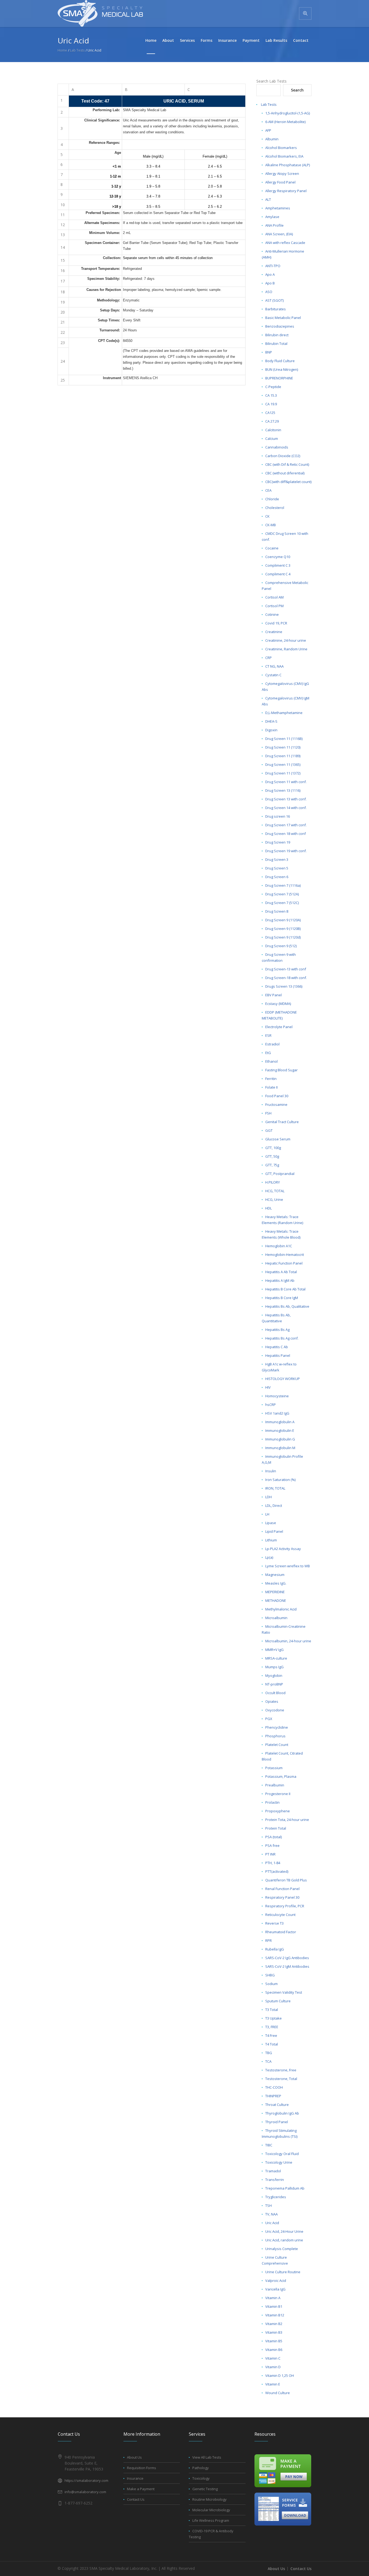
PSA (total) (274, 1837)
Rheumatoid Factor (281, 1932)
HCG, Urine (274, 1199)
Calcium (272, 439)
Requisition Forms (142, 2468)
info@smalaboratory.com (85, 2492)
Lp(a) (269, 1557)
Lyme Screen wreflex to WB (288, 1566)
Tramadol (273, 2171)
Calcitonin (273, 430)
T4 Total (272, 2044)
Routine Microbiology (209, 2499)
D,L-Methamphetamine (284, 713)
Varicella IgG (275, 2289)
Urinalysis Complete (282, 2249)
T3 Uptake (274, 2018)
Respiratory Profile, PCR (285, 1906)
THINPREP (273, 2096)
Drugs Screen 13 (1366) (284, 986)
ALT (268, 199)
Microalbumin (276, 1618)
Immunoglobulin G (280, 1439)
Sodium (271, 1984)
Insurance (135, 2478)
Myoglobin (274, 1676)
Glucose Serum (278, 1139)
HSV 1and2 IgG (277, 1413)
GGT (269, 1130)
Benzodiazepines (280, 326)
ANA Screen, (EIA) (279, 234)
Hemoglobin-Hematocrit (285, 1255)
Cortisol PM (274, 606)
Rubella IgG (275, 1949)
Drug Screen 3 (277, 859)
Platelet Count (277, 1745)
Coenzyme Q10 (278, 557)
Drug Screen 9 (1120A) (283, 920)
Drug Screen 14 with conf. (286, 808)
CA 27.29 (272, 421)
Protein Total (276, 1828)
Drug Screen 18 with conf (286, 834)
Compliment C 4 (278, 574)
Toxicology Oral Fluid (282, 2154)
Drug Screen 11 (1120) (283, 747)
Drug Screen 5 (277, 868)
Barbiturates (276, 309)
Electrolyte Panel (279, 1027)
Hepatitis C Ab (277, 1347)
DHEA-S (271, 721)
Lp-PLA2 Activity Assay (283, 1549)
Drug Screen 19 (278, 842)
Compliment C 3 (278, 565)
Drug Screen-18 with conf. (286, 978)
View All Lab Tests (207, 2457)
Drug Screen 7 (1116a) (283, 885)
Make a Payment (141, 2489)
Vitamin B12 (275, 2315)
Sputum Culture (278, 2001)
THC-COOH (274, 2087)
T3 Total (272, 2010)
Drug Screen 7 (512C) (282, 903)
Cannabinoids (277, 447)
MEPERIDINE (275, 1592)
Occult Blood (275, 1693)
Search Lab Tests (271, 81)
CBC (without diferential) (285, 473)
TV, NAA (271, 2214)
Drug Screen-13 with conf (286, 969)
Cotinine (272, 614)
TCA (268, 2061)
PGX (269, 1719)
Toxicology (201, 2478)
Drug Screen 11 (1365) (283, 764)
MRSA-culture (276, 1658)
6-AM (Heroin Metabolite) (285, 122)
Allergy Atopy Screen (282, 174)
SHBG (270, 1975)
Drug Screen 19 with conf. (286, 851)
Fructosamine (276, 1105)
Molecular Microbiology (211, 2510)
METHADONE (276, 1600)
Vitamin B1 (274, 2306)
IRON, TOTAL (275, 1488)
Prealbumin (275, 1785)
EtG (268, 1053)
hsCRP (271, 1405)
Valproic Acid (276, 2281)
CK (267, 516)
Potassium (274, 1768)
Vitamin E (273, 2384)
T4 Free (271, 2035)
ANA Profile (274, 225)
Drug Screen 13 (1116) (283, 790)
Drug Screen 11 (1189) (283, 756)
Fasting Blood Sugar (281, 1070)
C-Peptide (273, 387)
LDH (269, 1497)
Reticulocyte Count (280, 1915)
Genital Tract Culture (282, 1122)
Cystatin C (273, 675)
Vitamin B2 (274, 2324)
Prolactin (272, 1802)
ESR (268, 1035)
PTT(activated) (277, 1871)
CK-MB (271, 525)
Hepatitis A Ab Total (281, 1272)
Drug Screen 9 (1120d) (283, 937)
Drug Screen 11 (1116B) (284, 739)
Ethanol (271, 1061)
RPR (269, 1941)
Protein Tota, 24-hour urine (287, 1820)
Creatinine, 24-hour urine (286, 640)
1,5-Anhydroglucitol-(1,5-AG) (288, 113)
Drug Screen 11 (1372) (283, 773)
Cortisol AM (274, 597)
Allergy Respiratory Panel (286, 191)
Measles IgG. (276, 1583)
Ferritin (271, 1079)
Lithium (271, 1540)
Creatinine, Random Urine (286, 649)
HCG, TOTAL (275, 1191)
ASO (269, 292)
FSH (268, 1113)
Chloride (272, 499)
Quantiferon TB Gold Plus (286, 1880)
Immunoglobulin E (280, 1430)
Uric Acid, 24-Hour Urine (284, 2231)
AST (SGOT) (274, 300)
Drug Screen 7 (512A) (282, 894)
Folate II (271, 1087)
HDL (269, 1208)
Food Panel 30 (277, 1096)
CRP (269, 658)
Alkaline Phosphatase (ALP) (288, 165)
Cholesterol (275, 508)
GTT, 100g (273, 1148)
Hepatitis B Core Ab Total (285, 1289)
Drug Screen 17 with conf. (286, 825)
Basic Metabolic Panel (283, 318)
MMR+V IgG (274, 1650)
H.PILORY (273, 1182)
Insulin (271, 1471)
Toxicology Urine (279, 2162)
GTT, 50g (272, 1156)
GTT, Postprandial (280, 1174)
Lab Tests (269, 104)
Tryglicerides (276, 2197)
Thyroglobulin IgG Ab (282, 2113)
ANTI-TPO (273, 266)
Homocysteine (277, 1396)
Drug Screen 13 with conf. (286, 799)
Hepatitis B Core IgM (282, 1298)
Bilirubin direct (277, 335)
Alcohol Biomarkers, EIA (284, 156)
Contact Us (136, 2499)
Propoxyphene (278, 1811)
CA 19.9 (271, 404)
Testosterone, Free (281, 2070)
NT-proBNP (274, 1684)
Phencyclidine (277, 1727)
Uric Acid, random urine (284, 2240)
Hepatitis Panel (278, 1355)
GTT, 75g (272, 1165)
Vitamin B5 (274, 2341)
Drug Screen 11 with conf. (286, 782)
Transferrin (275, 2180)
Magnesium (275, 1575)
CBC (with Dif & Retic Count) (287, 464)
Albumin (272, 139)
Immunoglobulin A (280, 1422)
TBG (269, 2053)
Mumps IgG (274, 1667)
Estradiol (272, 1044)
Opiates (272, 1701)
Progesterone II (278, 1794)
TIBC (269, 2145)
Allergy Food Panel (280, 182)
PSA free (272, 1846)
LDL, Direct (274, 1506)
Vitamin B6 (274, 2350)
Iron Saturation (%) (280, 1480)
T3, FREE (272, 2027)
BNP (269, 352)
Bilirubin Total (276, 344)
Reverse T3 (274, 1923)
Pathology (201, 2468)
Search (297, 90)
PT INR (270, 1854)
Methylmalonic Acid (281, 1609)
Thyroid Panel (277, 2122)
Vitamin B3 (274, 2332)
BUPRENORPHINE (279, 378)
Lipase (271, 1523)
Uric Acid (272, 2223)
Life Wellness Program (211, 2520)
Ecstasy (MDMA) (278, 1004)
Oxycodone (275, 1710)
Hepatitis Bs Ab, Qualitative (287, 1306)
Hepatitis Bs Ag (277, 1330)
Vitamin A (273, 2298)
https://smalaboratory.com (86, 2480)
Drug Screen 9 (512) (281, 946)
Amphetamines (278, 208)
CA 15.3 (271, 395)
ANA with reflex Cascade (285, 243)
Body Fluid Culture (280, 361)
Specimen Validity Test (284, 1992)
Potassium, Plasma (281, 1776)
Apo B (270, 283)
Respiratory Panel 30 (282, 1897)
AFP (268, 130)
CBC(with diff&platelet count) (288, 482)
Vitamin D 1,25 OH (280, 2376)
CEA (268, 490)
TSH (269, 2205)
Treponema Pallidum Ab (285, 2188)
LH (267, 1514)
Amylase (272, 217)
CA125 (270, 413)
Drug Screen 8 (277, 911)
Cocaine (272, 548)
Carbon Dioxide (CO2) (283, 456)
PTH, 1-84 (273, 1863)
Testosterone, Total (281, 2079)
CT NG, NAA (274, 666)
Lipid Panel (274, 1531)
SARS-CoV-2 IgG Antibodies (287, 1958)
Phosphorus (275, 1736)
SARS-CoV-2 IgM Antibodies (287, 1966)
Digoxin (271, 730)
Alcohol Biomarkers (281, 148)
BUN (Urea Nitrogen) (282, 369)
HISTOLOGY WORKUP (283, 1379)
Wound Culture (278, 2393)
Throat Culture (277, 2105)
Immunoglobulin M (280, 1448)
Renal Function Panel (282, 1889)
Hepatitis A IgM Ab (280, 1280)
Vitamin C (273, 2358)
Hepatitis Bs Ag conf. (282, 1338)
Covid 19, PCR (276, 623)
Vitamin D (273, 2367)
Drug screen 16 (278, 816)
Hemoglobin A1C (279, 1246)
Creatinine (274, 632)
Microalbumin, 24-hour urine (288, 1641)
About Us (134, 2457)
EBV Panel (274, 995)
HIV (268, 1387)
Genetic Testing (205, 2489)
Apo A (270, 274)
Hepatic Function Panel (284, 1263)
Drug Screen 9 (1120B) (283, 929)
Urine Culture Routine (283, 2272)
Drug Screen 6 (277, 877)
